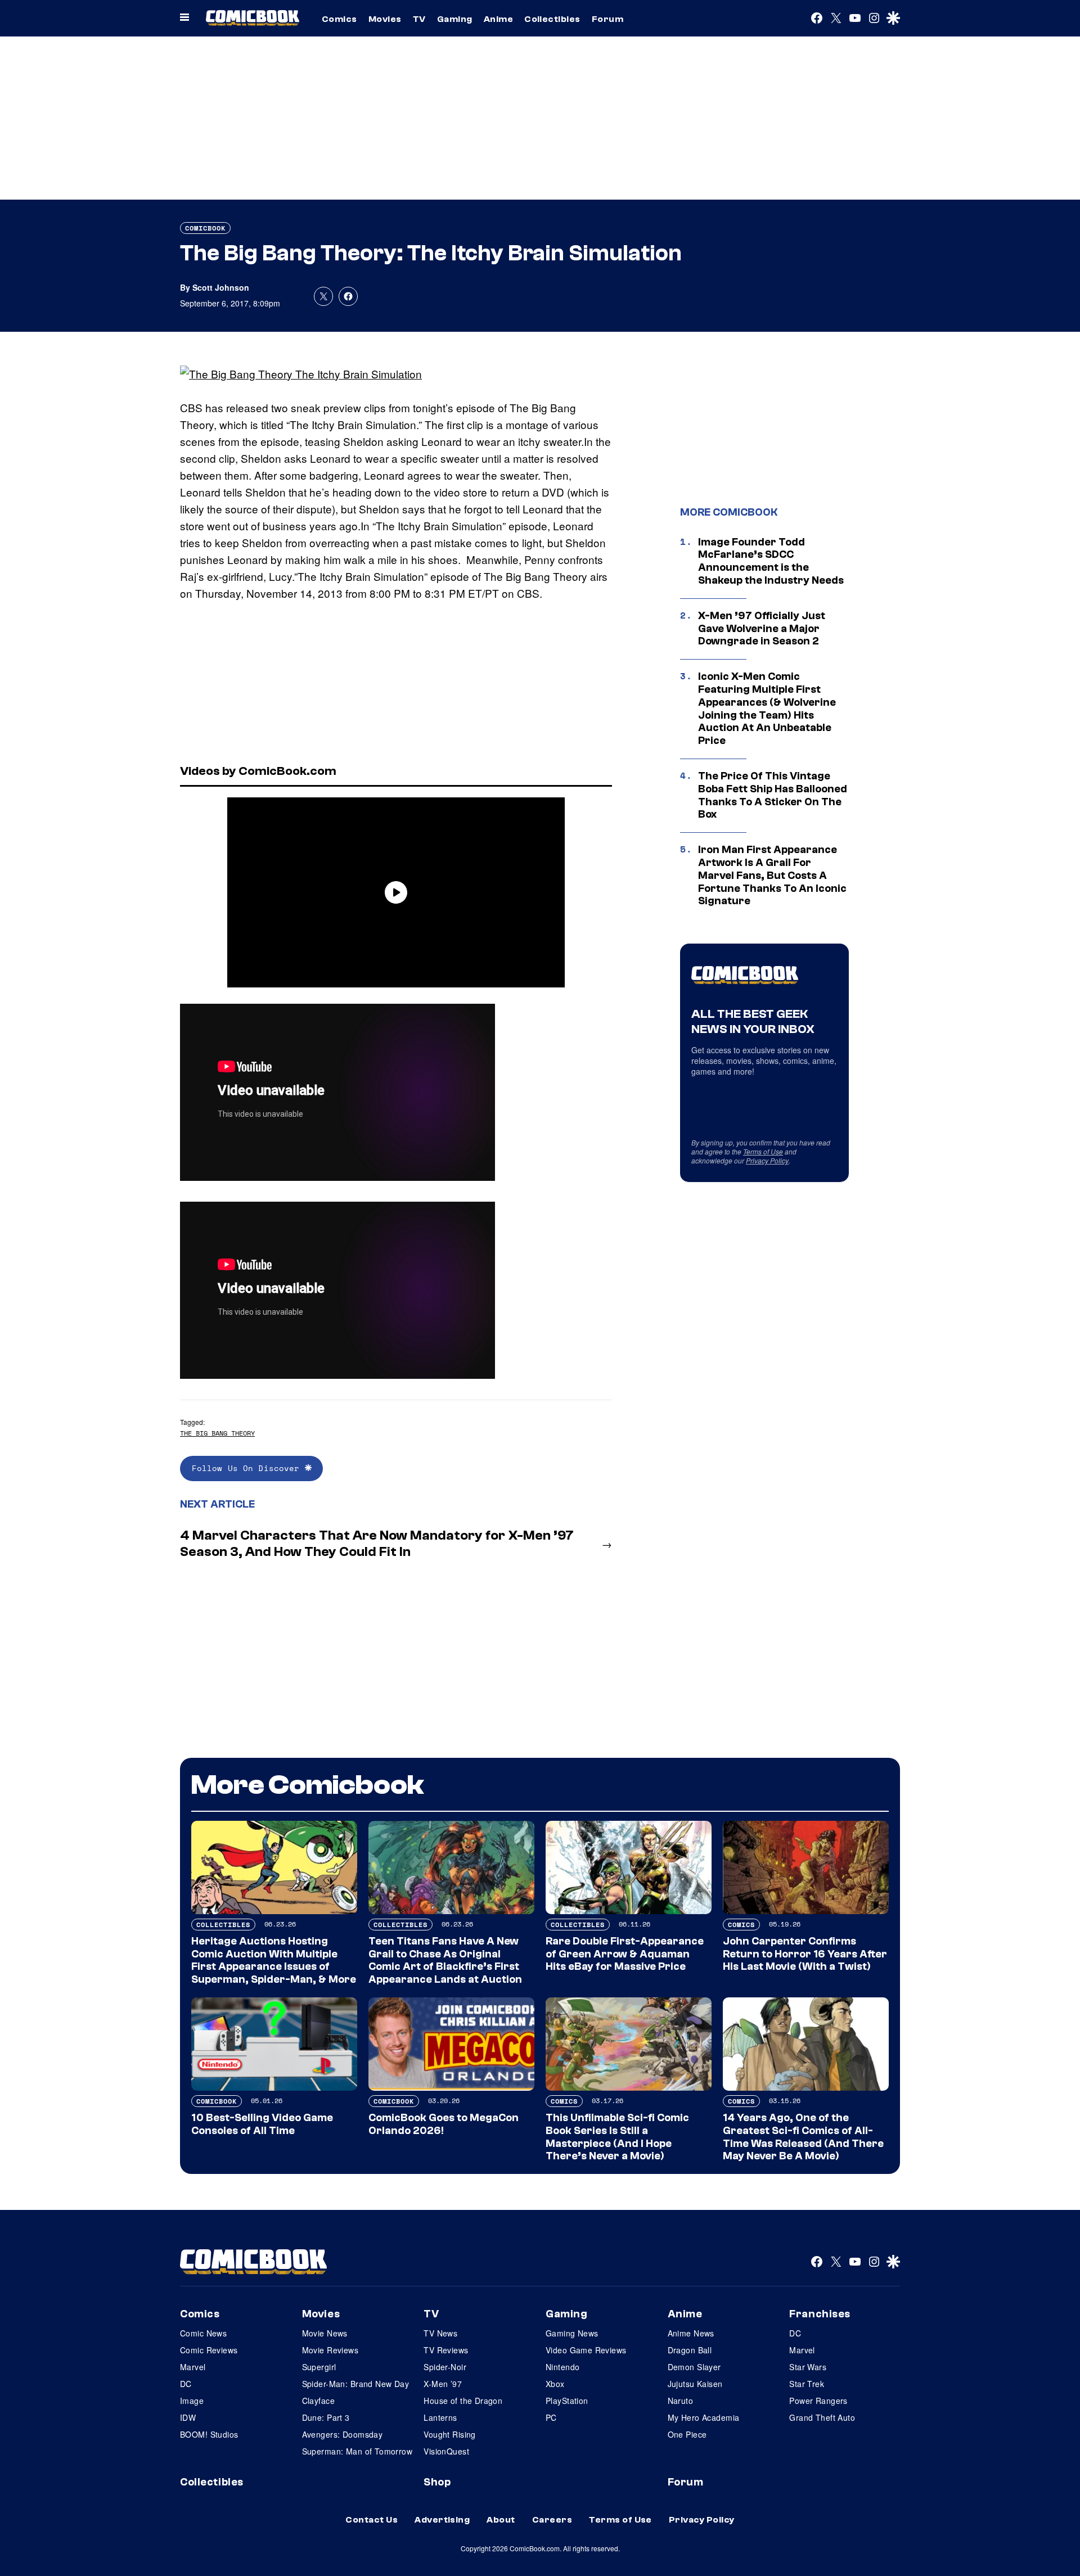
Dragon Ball (690, 2350)
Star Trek (807, 2384)
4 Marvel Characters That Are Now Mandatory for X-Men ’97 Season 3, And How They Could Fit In (377, 1544)
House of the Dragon (463, 2401)
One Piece (687, 2434)
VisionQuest (446, 2451)
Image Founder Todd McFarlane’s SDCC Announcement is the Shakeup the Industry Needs (771, 561)
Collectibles (552, 19)
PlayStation (567, 2401)
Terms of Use (763, 1151)
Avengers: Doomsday (343, 2434)
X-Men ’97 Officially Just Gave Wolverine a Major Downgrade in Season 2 (762, 629)
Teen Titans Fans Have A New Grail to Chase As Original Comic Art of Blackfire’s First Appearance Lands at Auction (445, 1960)
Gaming (455, 19)
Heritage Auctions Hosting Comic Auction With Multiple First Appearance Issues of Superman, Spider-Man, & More (274, 1960)
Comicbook (205, 228)
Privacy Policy (767, 1160)
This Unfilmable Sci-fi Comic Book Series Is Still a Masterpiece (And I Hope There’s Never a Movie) (617, 2137)
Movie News (325, 2333)
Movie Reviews (330, 2350)
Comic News (203, 2333)
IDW (188, 2417)
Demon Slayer (694, 2367)
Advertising (442, 2520)
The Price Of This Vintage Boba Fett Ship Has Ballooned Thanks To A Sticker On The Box (773, 795)
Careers (552, 2520)
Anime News (691, 2333)
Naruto (681, 2401)
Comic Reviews (209, 2350)
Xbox (555, 2384)
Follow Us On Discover (248, 1468)
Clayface (318, 2401)
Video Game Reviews (586, 2350)
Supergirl (319, 2367)
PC (551, 2417)
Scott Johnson (221, 287)
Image (192, 2401)
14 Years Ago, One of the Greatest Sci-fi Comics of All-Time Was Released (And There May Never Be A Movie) (803, 2137)
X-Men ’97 (443, 2384)
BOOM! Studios (209, 2434)
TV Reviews (446, 2350)
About (501, 2520)
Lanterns (440, 2417)
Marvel (193, 2367)
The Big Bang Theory (217, 1433)
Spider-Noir (445, 2367)
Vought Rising (449, 2434)
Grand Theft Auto (822, 2417)
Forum (607, 19)
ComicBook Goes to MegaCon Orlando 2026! (444, 2124)
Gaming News (572, 2333)
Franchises (820, 2314)
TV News (440, 2333)
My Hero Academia (704, 2417)
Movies (385, 19)
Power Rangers (818, 2401)
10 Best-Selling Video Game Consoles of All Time (262, 2124)
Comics (339, 19)
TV (419, 19)
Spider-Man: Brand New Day (356, 2384)
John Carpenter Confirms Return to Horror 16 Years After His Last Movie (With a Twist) (805, 1954)
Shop (437, 2482)
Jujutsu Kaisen (695, 2384)
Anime (498, 19)
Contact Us (372, 2520)
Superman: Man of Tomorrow (357, 2451)
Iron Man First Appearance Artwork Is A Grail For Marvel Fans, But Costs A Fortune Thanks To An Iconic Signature (772, 875)
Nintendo (562, 2367)
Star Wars (808, 2367)
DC (186, 2384)
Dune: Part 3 (326, 2417)
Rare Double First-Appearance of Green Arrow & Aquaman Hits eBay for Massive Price (625, 1954)
